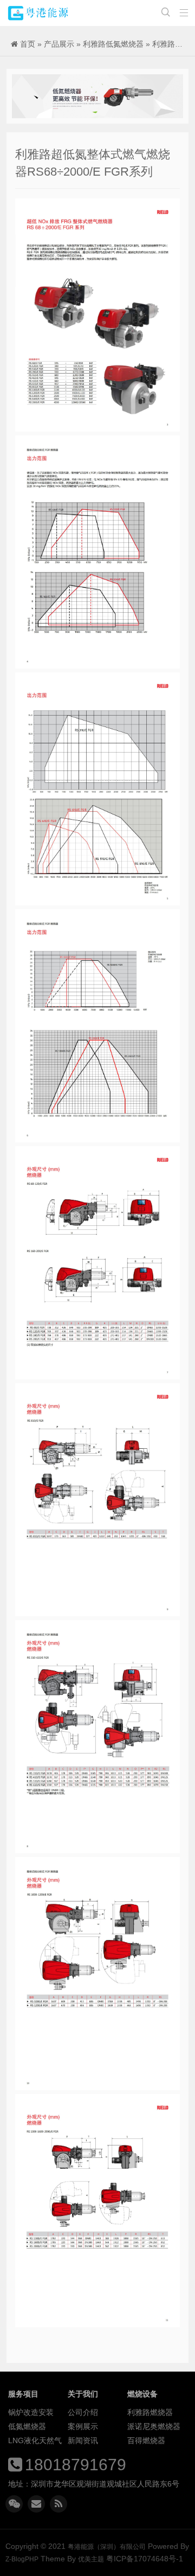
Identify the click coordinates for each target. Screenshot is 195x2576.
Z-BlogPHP (22, 2559)
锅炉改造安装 (31, 2412)
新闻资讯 (83, 2440)
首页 (28, 44)
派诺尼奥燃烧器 (154, 2426)
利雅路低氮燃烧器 (113, 44)
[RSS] (58, 2504)
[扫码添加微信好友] (14, 2504)
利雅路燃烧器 (150, 2412)
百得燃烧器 (146, 2440)
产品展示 (59, 44)
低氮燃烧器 (27, 2426)
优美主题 (91, 2559)
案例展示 (83, 2426)
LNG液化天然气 (35, 2440)
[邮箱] (36, 2504)
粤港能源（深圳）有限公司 (38, 13)
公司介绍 (83, 2412)
